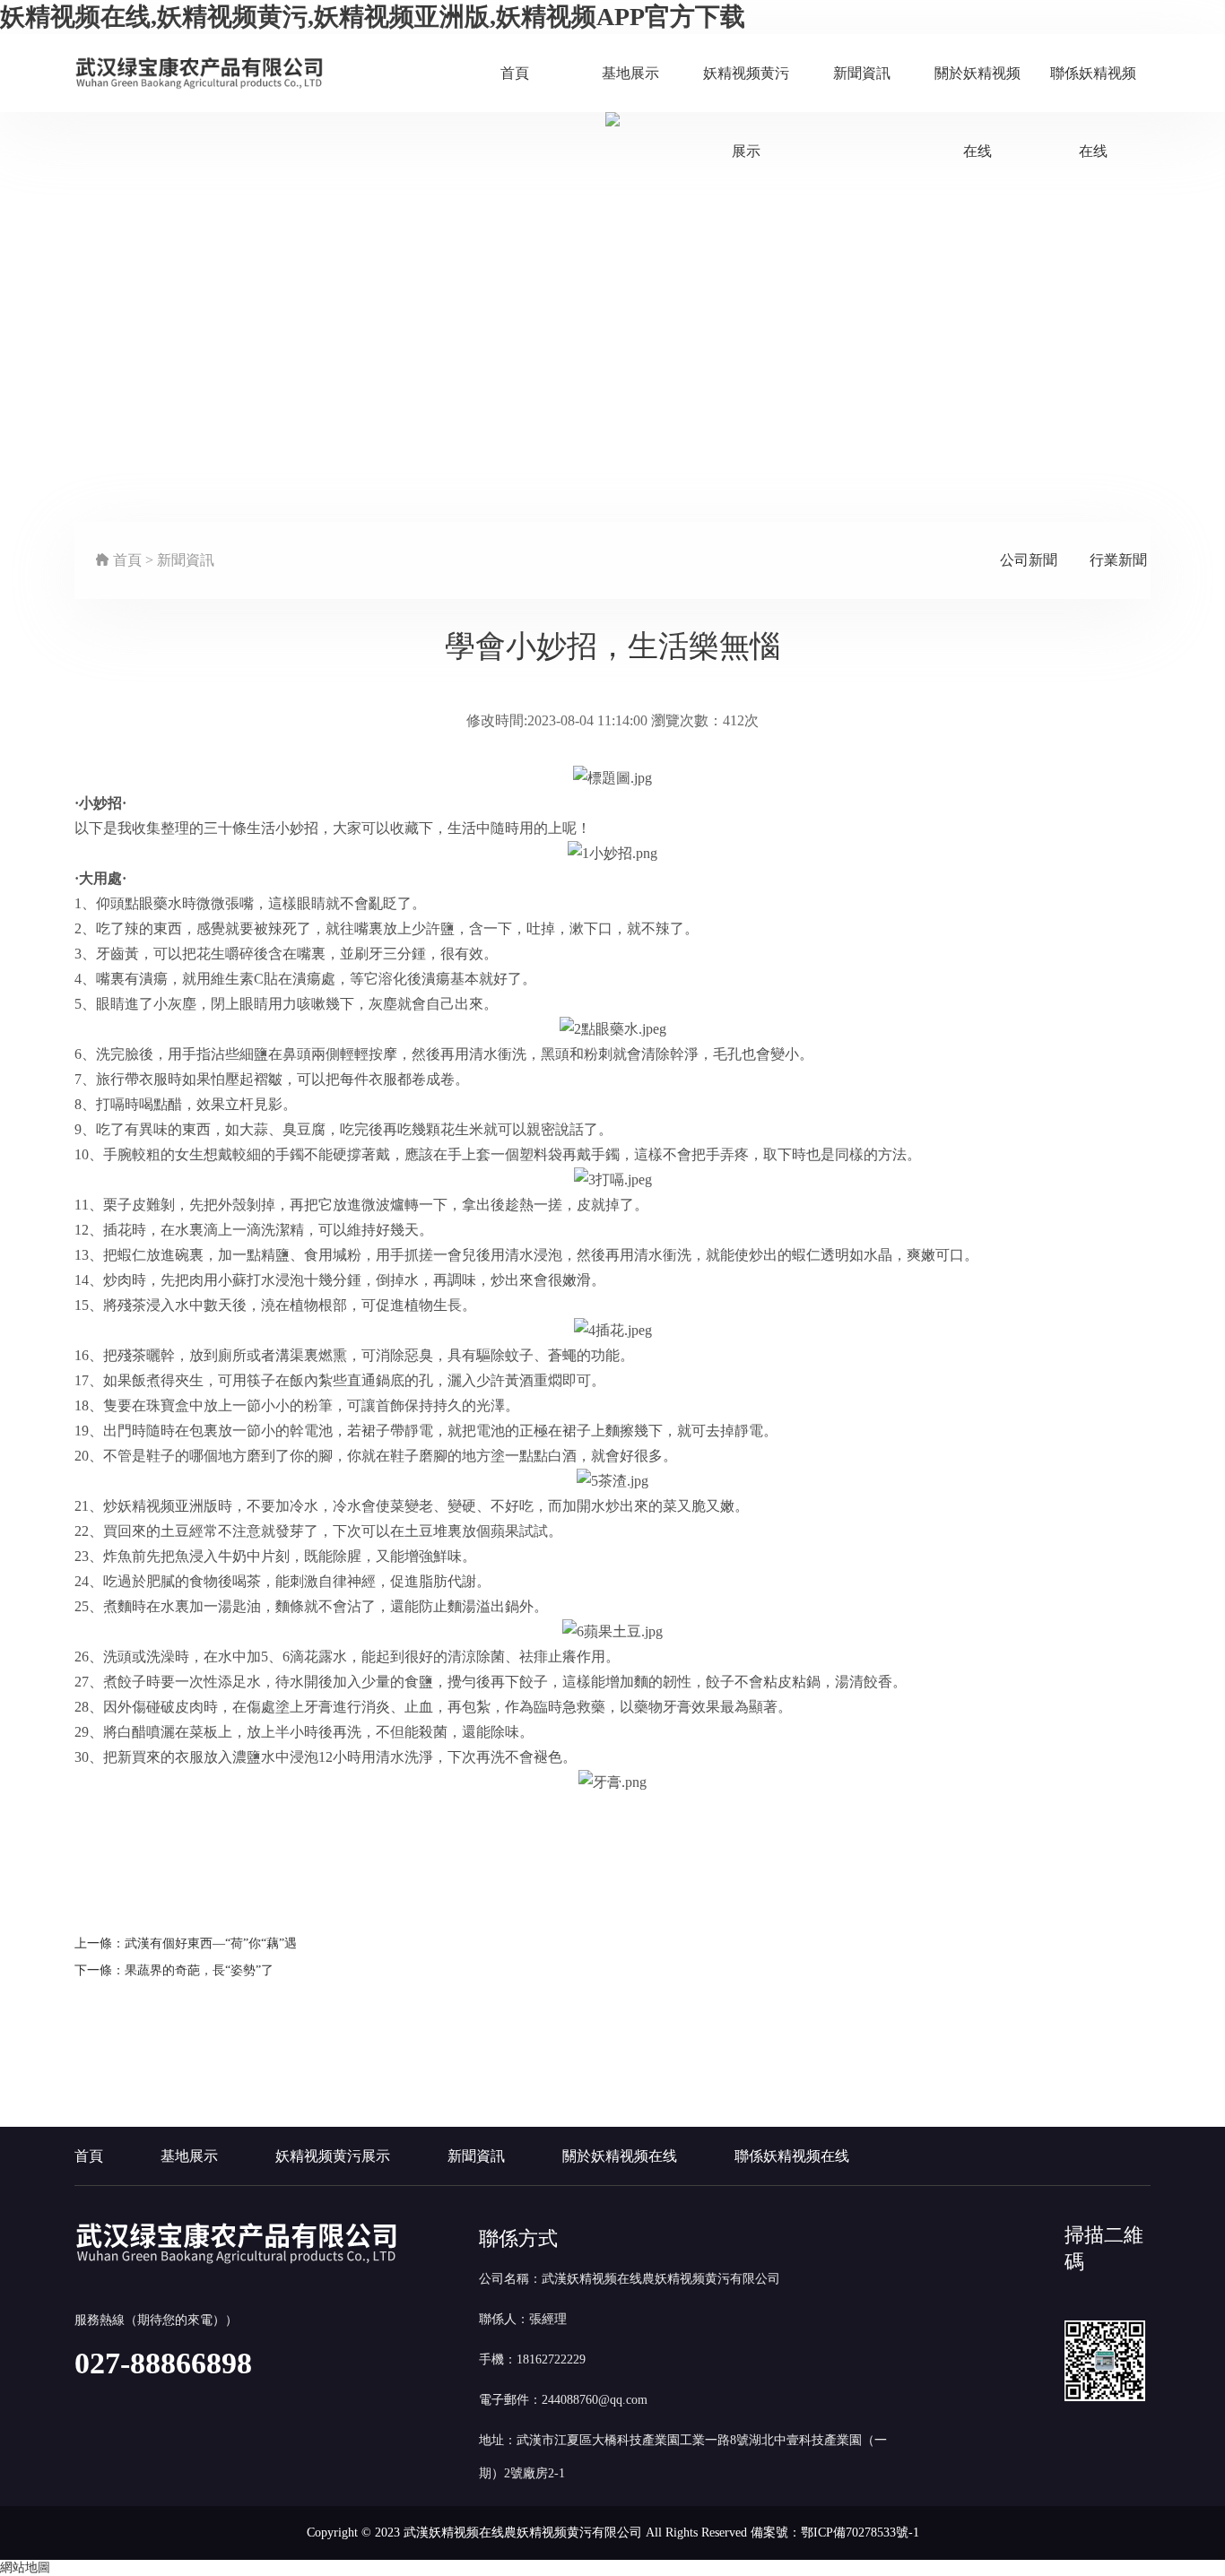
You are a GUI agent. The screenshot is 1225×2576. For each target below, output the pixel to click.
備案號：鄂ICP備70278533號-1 (835, 2533)
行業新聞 (1118, 560)
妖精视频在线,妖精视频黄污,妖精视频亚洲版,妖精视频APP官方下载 (373, 17)
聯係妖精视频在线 (1093, 90)
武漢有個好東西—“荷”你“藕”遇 (211, 1943)
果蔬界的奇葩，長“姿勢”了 (199, 1970)
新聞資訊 (862, 73)
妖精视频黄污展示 (746, 90)
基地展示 (630, 73)
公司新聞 (1029, 560)
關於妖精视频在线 (977, 90)
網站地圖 (25, 2567)
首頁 (515, 73)
